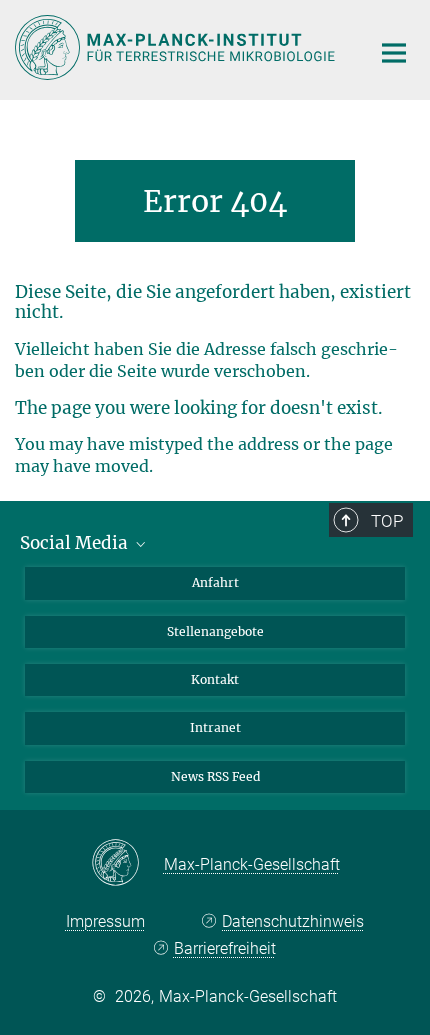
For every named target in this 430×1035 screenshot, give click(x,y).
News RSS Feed (215, 776)
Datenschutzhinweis (293, 921)
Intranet (215, 727)
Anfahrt (215, 582)
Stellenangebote (215, 631)
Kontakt (215, 679)
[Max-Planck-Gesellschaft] (127, 864)
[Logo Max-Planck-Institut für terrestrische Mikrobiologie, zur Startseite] (177, 47)
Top (387, 521)
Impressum (105, 921)
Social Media (76, 543)
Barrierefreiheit (224, 948)
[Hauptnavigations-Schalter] (394, 53)
